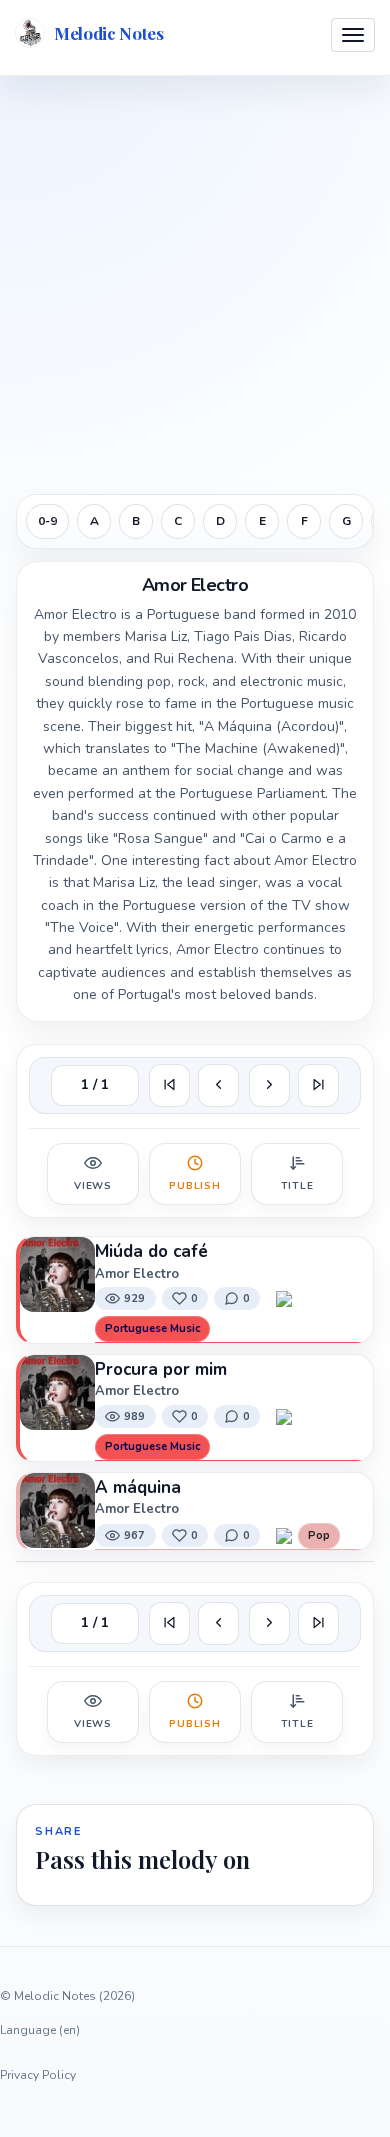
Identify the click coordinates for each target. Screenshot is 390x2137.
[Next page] (269, 1086)
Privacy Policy (38, 2075)
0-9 (47, 521)
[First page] (169, 1086)
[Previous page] (218, 1086)
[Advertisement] (195, 283)
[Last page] (318, 1086)
